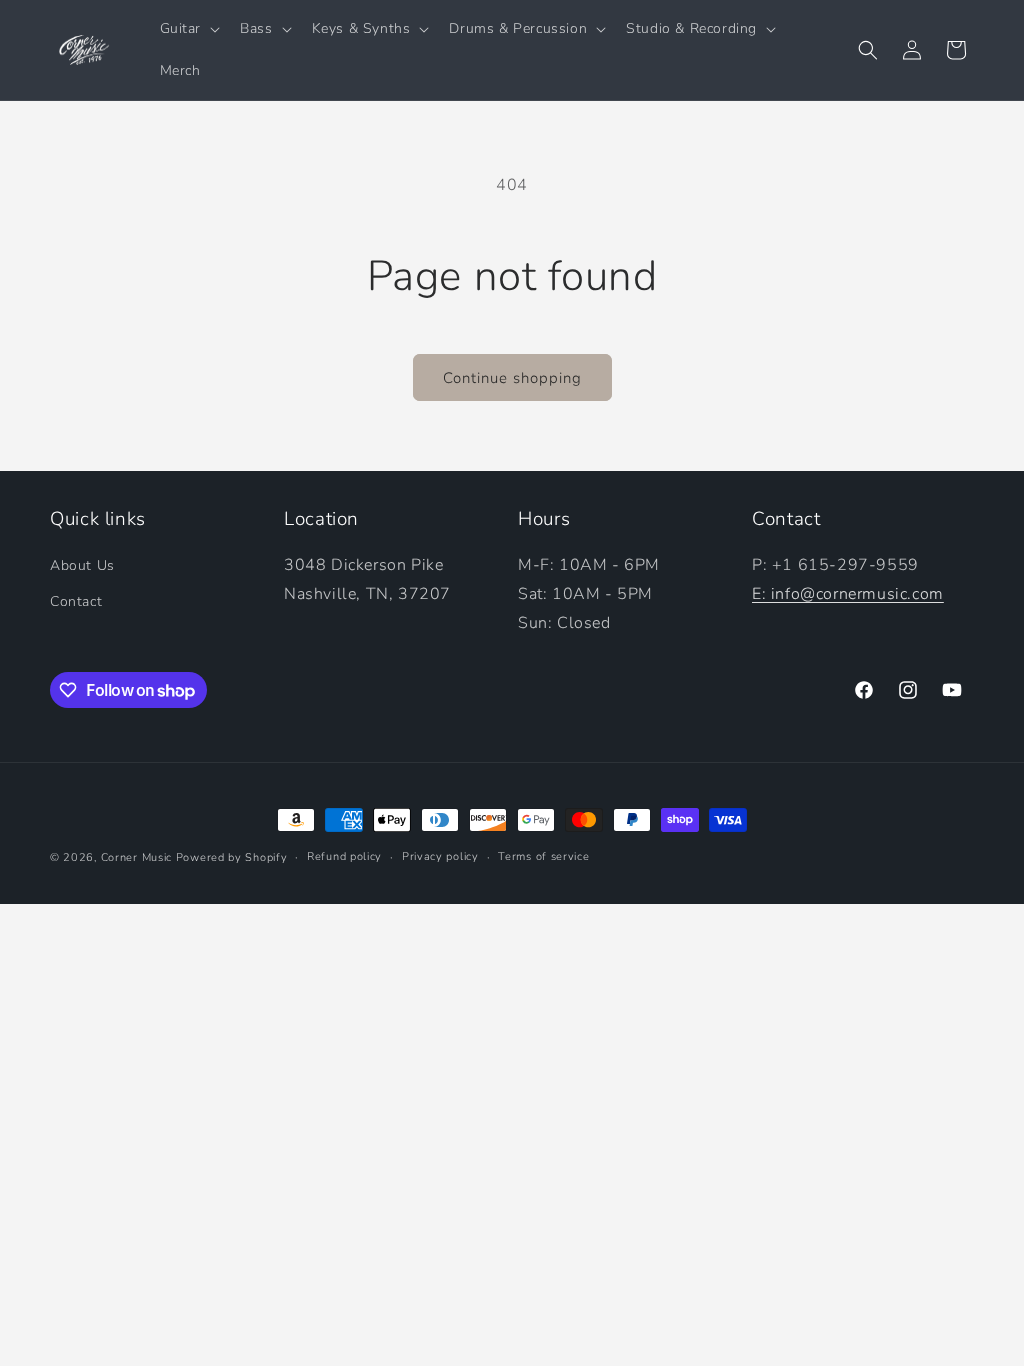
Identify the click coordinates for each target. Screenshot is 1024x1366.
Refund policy (344, 856)
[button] (188, 29)
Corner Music (136, 857)
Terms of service (543, 856)
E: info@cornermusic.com (848, 594)
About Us (82, 565)
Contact (76, 601)
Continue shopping (512, 378)
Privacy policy (440, 856)
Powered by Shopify (232, 857)
